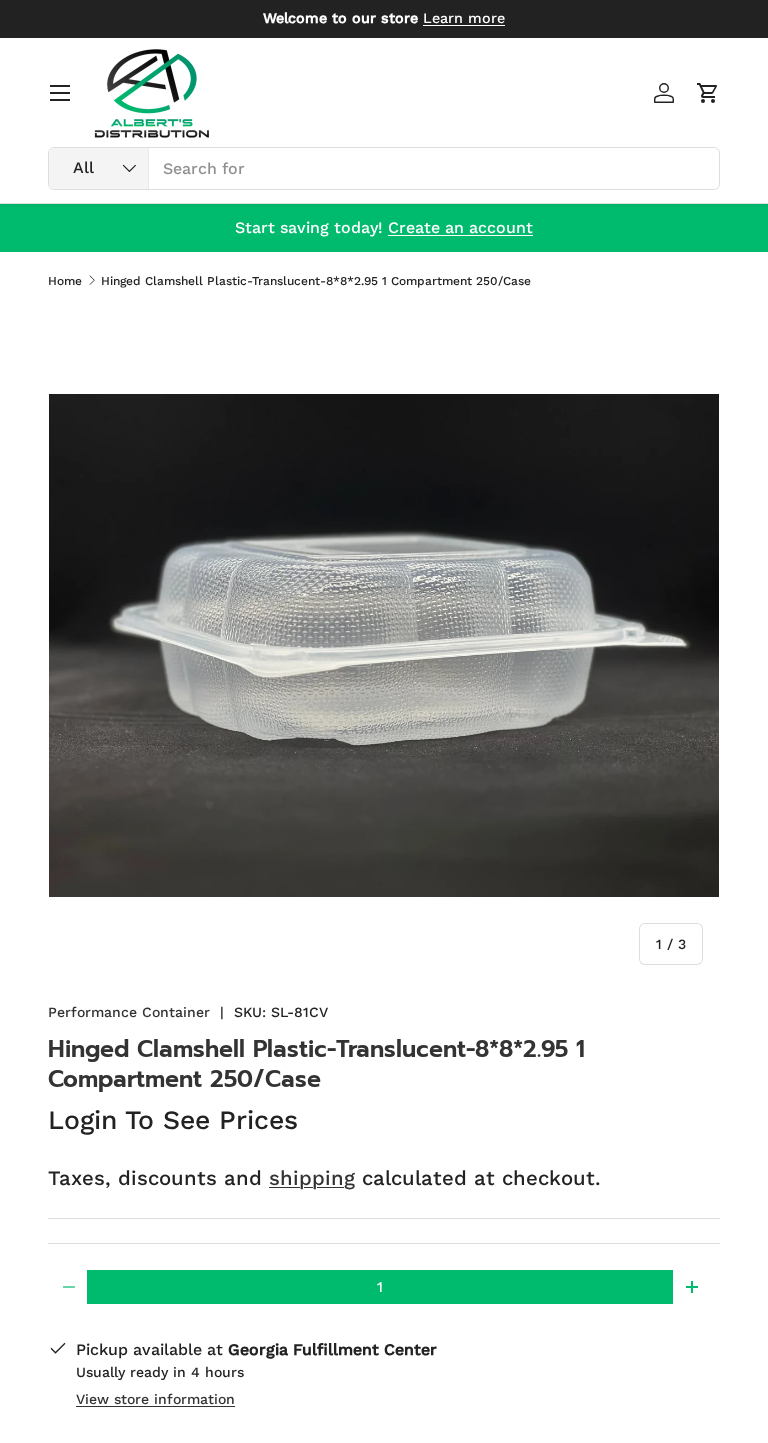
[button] (708, 93)
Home (65, 281)
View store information (155, 1399)
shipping (312, 1178)
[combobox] (384, 168)
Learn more (464, 18)
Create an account (460, 227)
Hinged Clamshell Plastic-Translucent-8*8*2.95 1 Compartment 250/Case (316, 281)
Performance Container (129, 1012)
